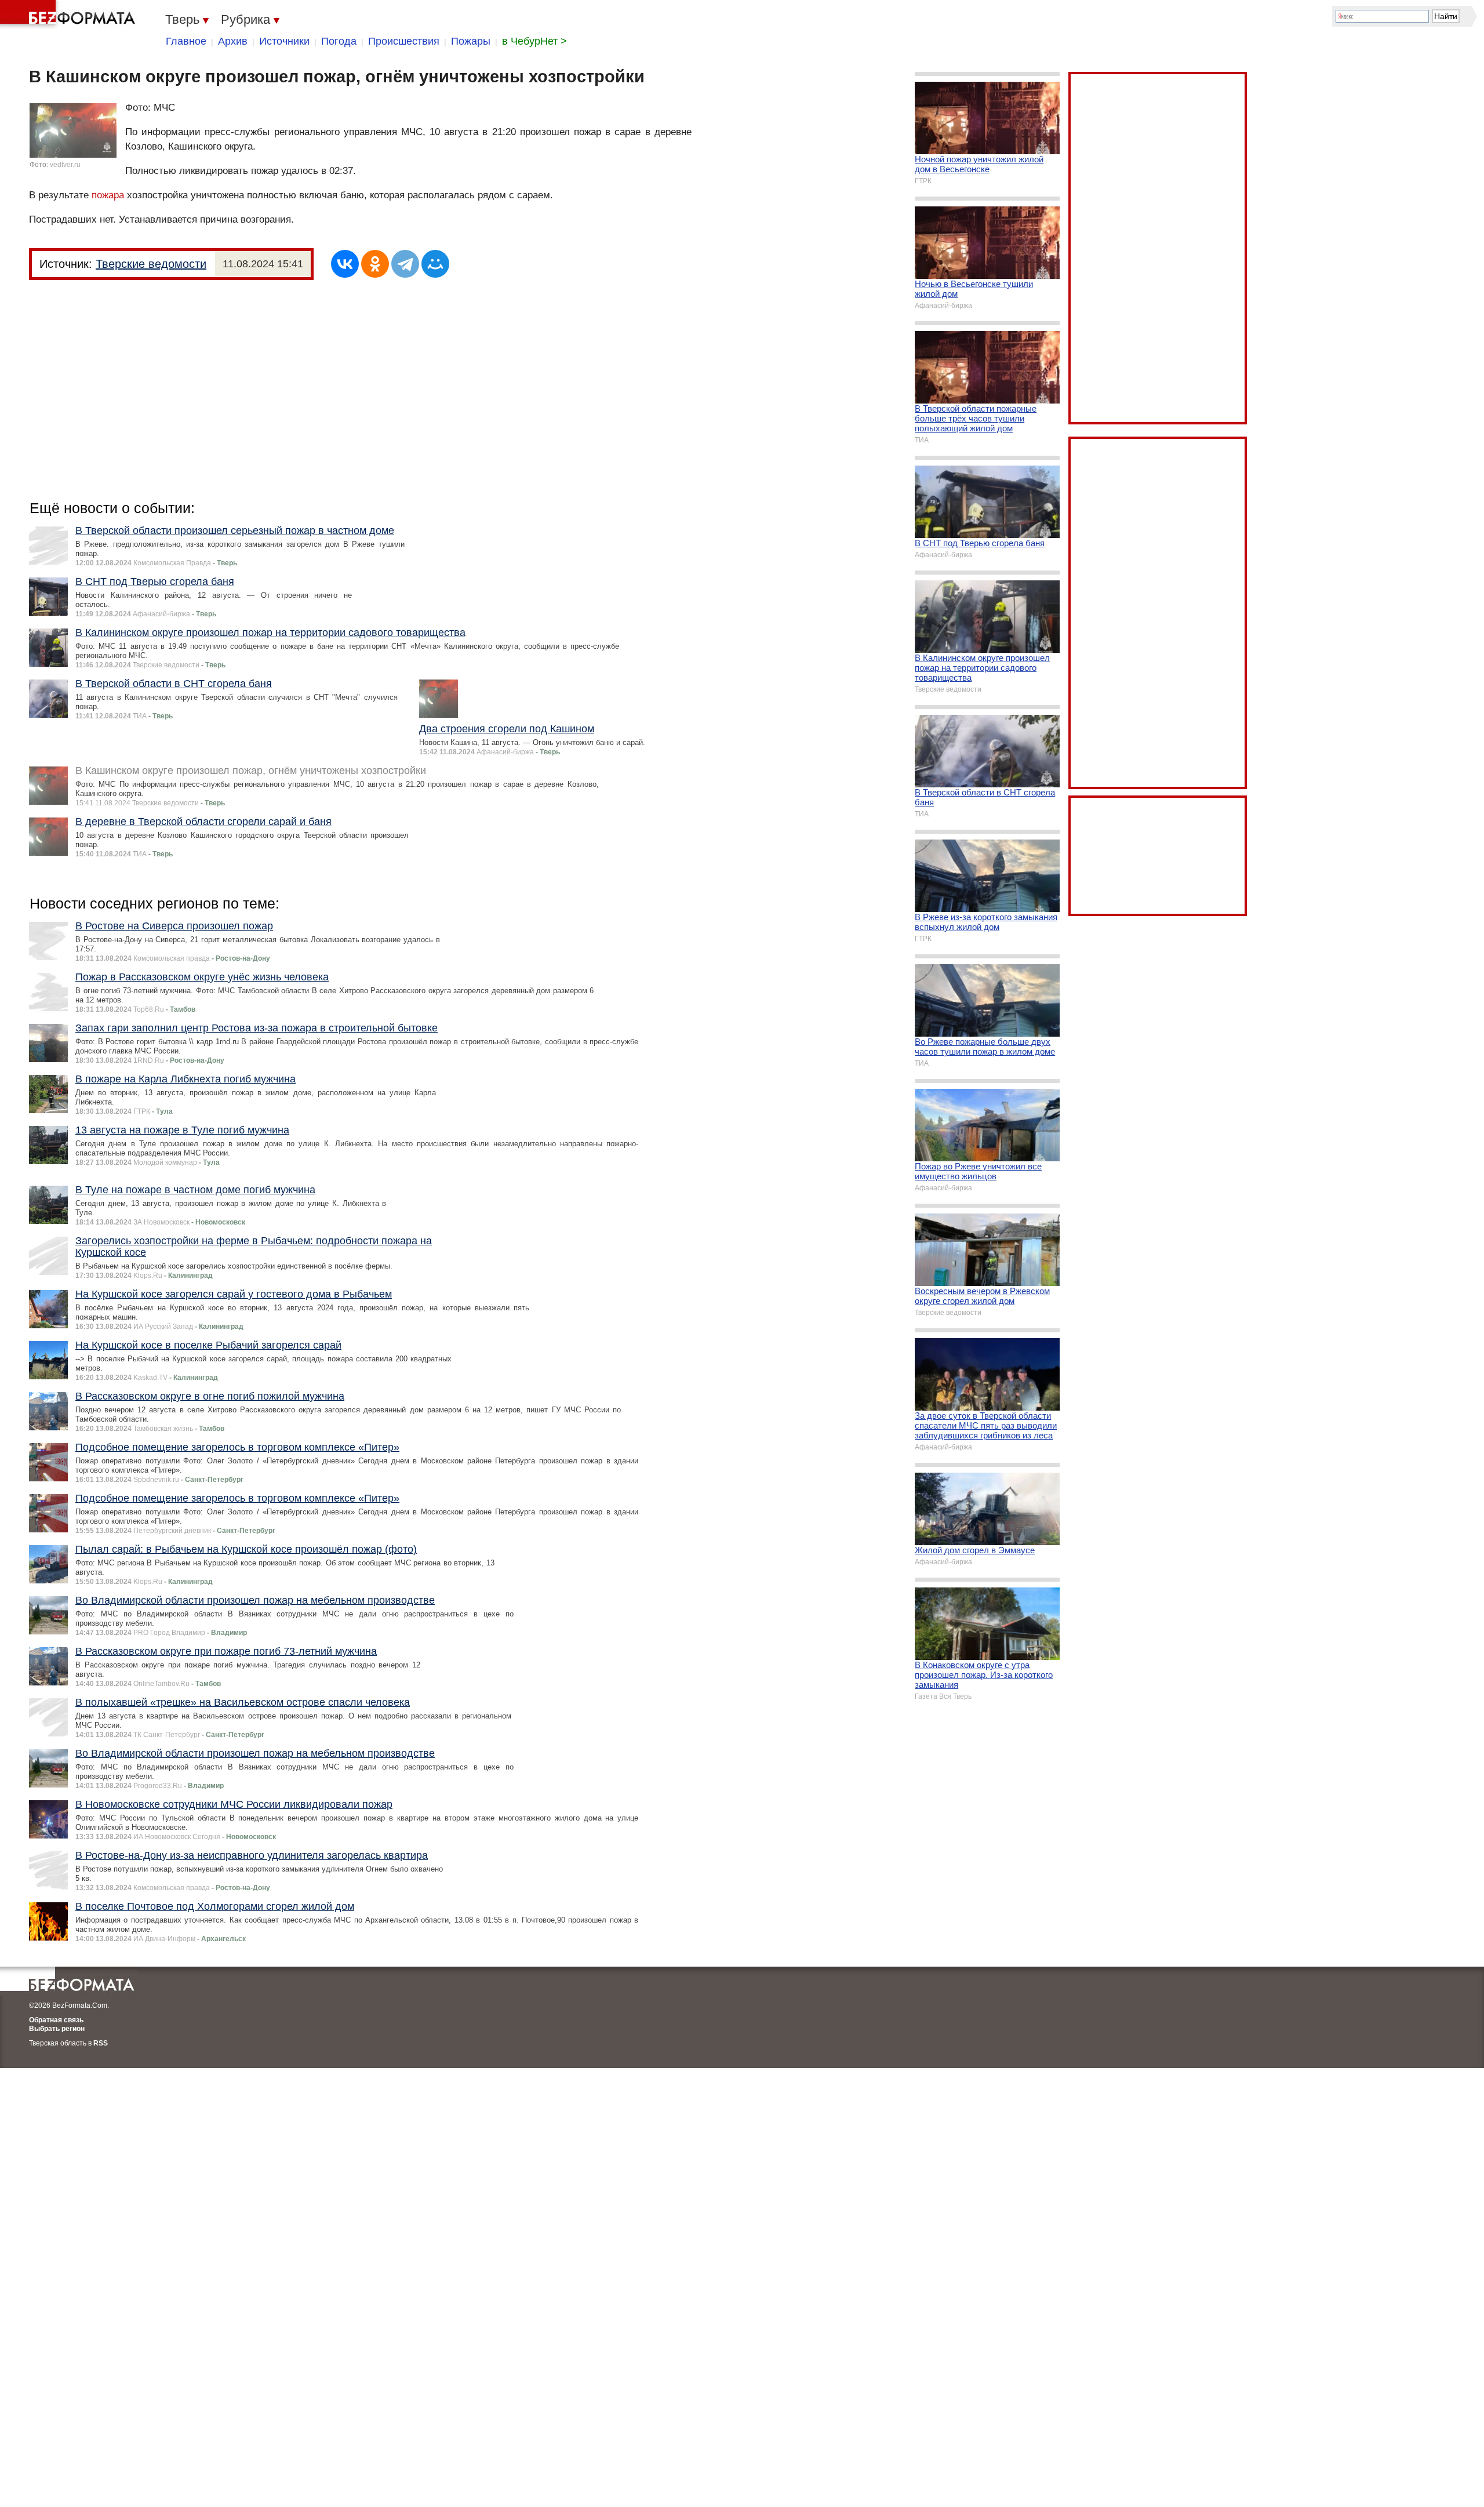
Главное (186, 41)
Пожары (471, 41)
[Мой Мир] (435, 264)
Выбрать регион (57, 2029)
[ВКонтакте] (345, 264)
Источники (284, 41)
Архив (233, 41)
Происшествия (404, 41)
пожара (108, 195)
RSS (101, 2043)
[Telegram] (405, 264)
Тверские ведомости (151, 264)
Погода (339, 41)
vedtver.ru (65, 165)
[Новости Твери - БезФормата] (70, 14)
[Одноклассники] (375, 264)
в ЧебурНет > (534, 41)
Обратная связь (56, 2020)
